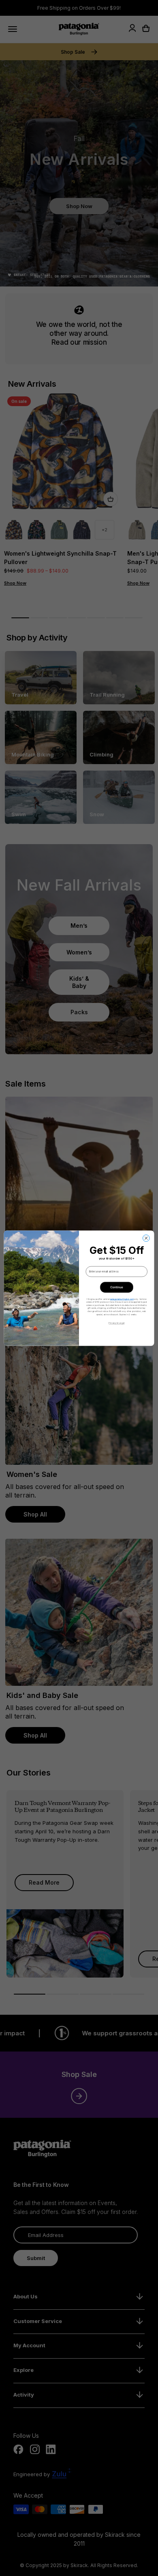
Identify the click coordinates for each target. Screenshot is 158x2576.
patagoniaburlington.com (122, 1299)
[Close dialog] (146, 1238)
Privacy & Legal (116, 1323)
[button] (117, 1287)
